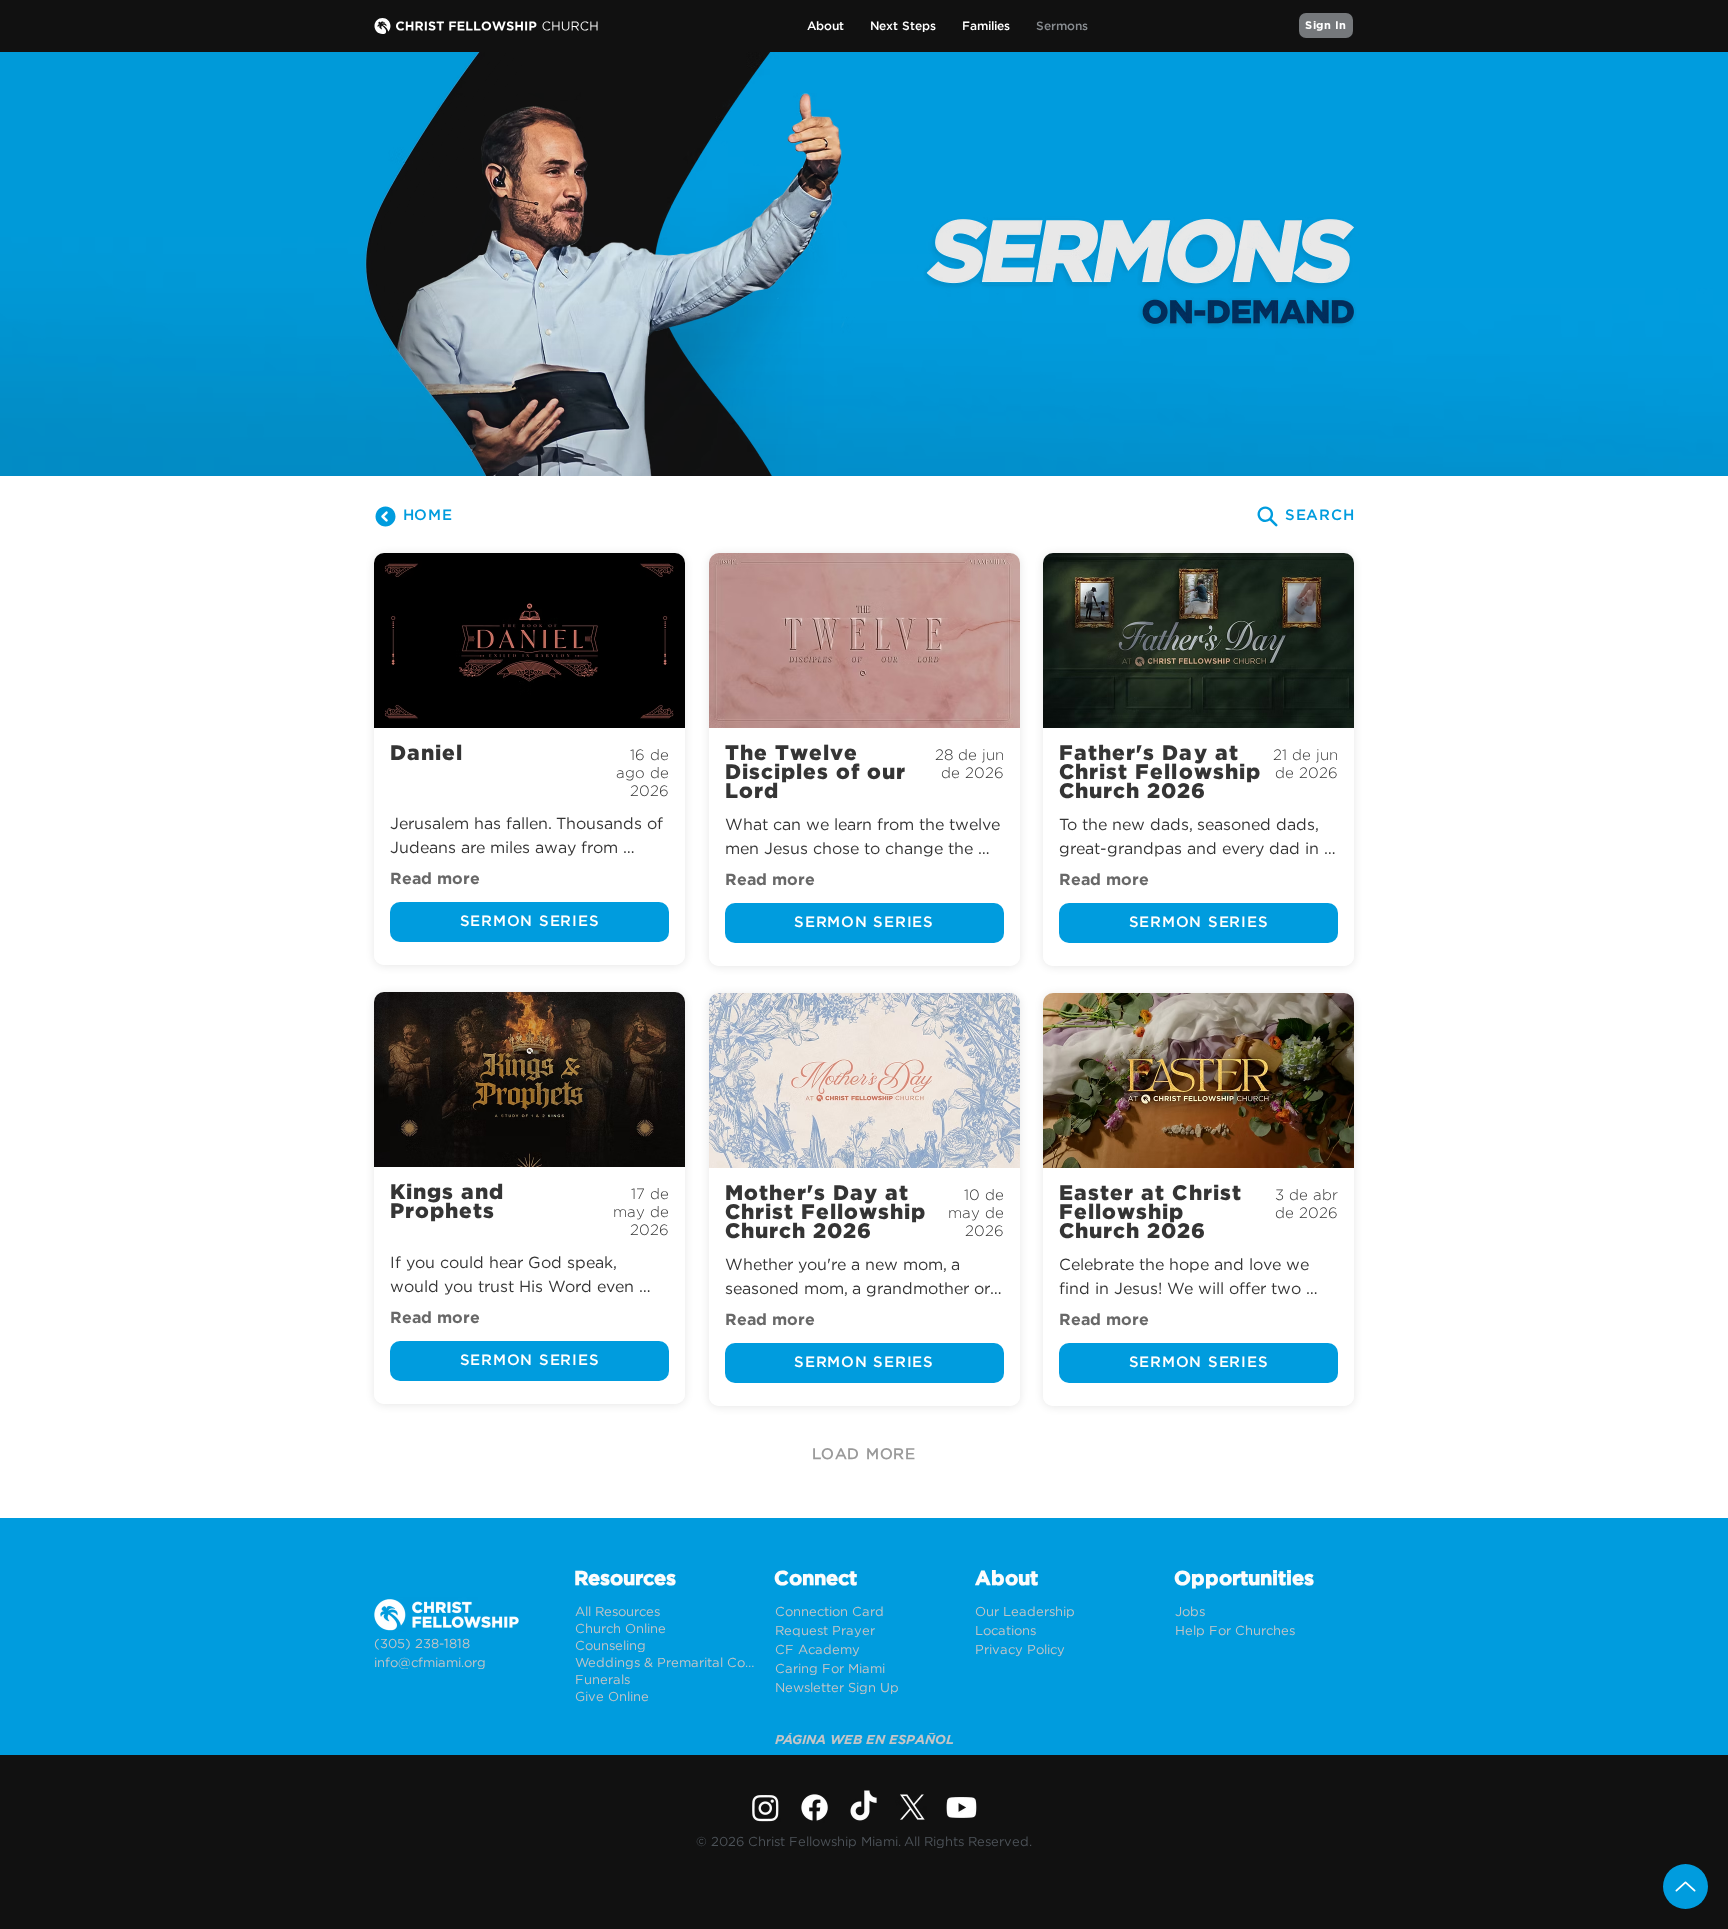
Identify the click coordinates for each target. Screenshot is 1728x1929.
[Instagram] (765, 1807)
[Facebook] (814, 1807)
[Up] (1685, 1886)
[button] (825, 26)
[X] (912, 1807)
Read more (435, 879)
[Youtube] (961, 1807)
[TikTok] (863, 1807)
